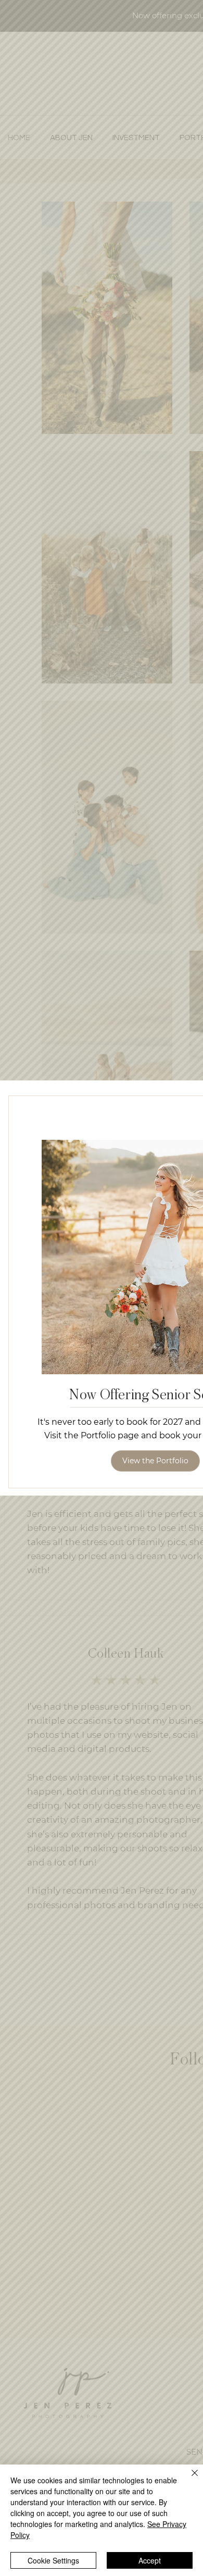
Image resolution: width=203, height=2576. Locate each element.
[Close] (188, 2479)
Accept (150, 2560)
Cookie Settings (53, 2560)
